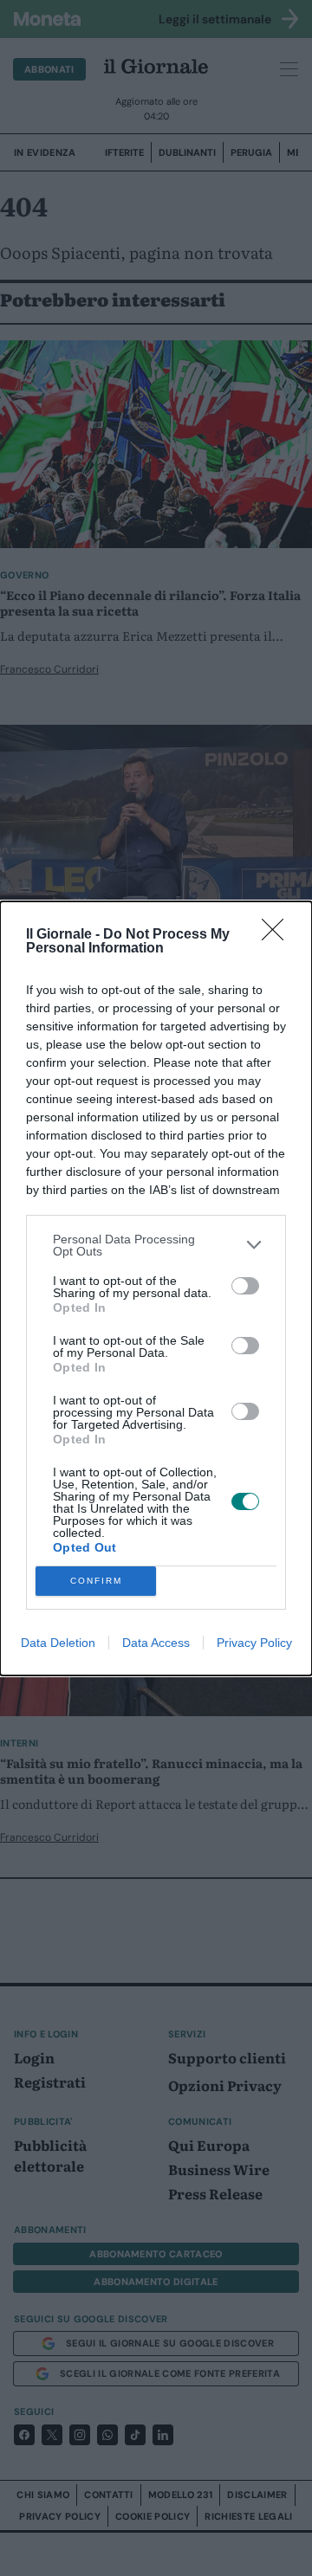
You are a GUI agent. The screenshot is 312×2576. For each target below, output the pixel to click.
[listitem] (156, 1245)
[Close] (278, 935)
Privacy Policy (254, 1643)
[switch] (245, 1286)
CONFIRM (96, 1581)
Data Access (156, 1643)
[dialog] (156, 1288)
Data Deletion (58, 1643)
